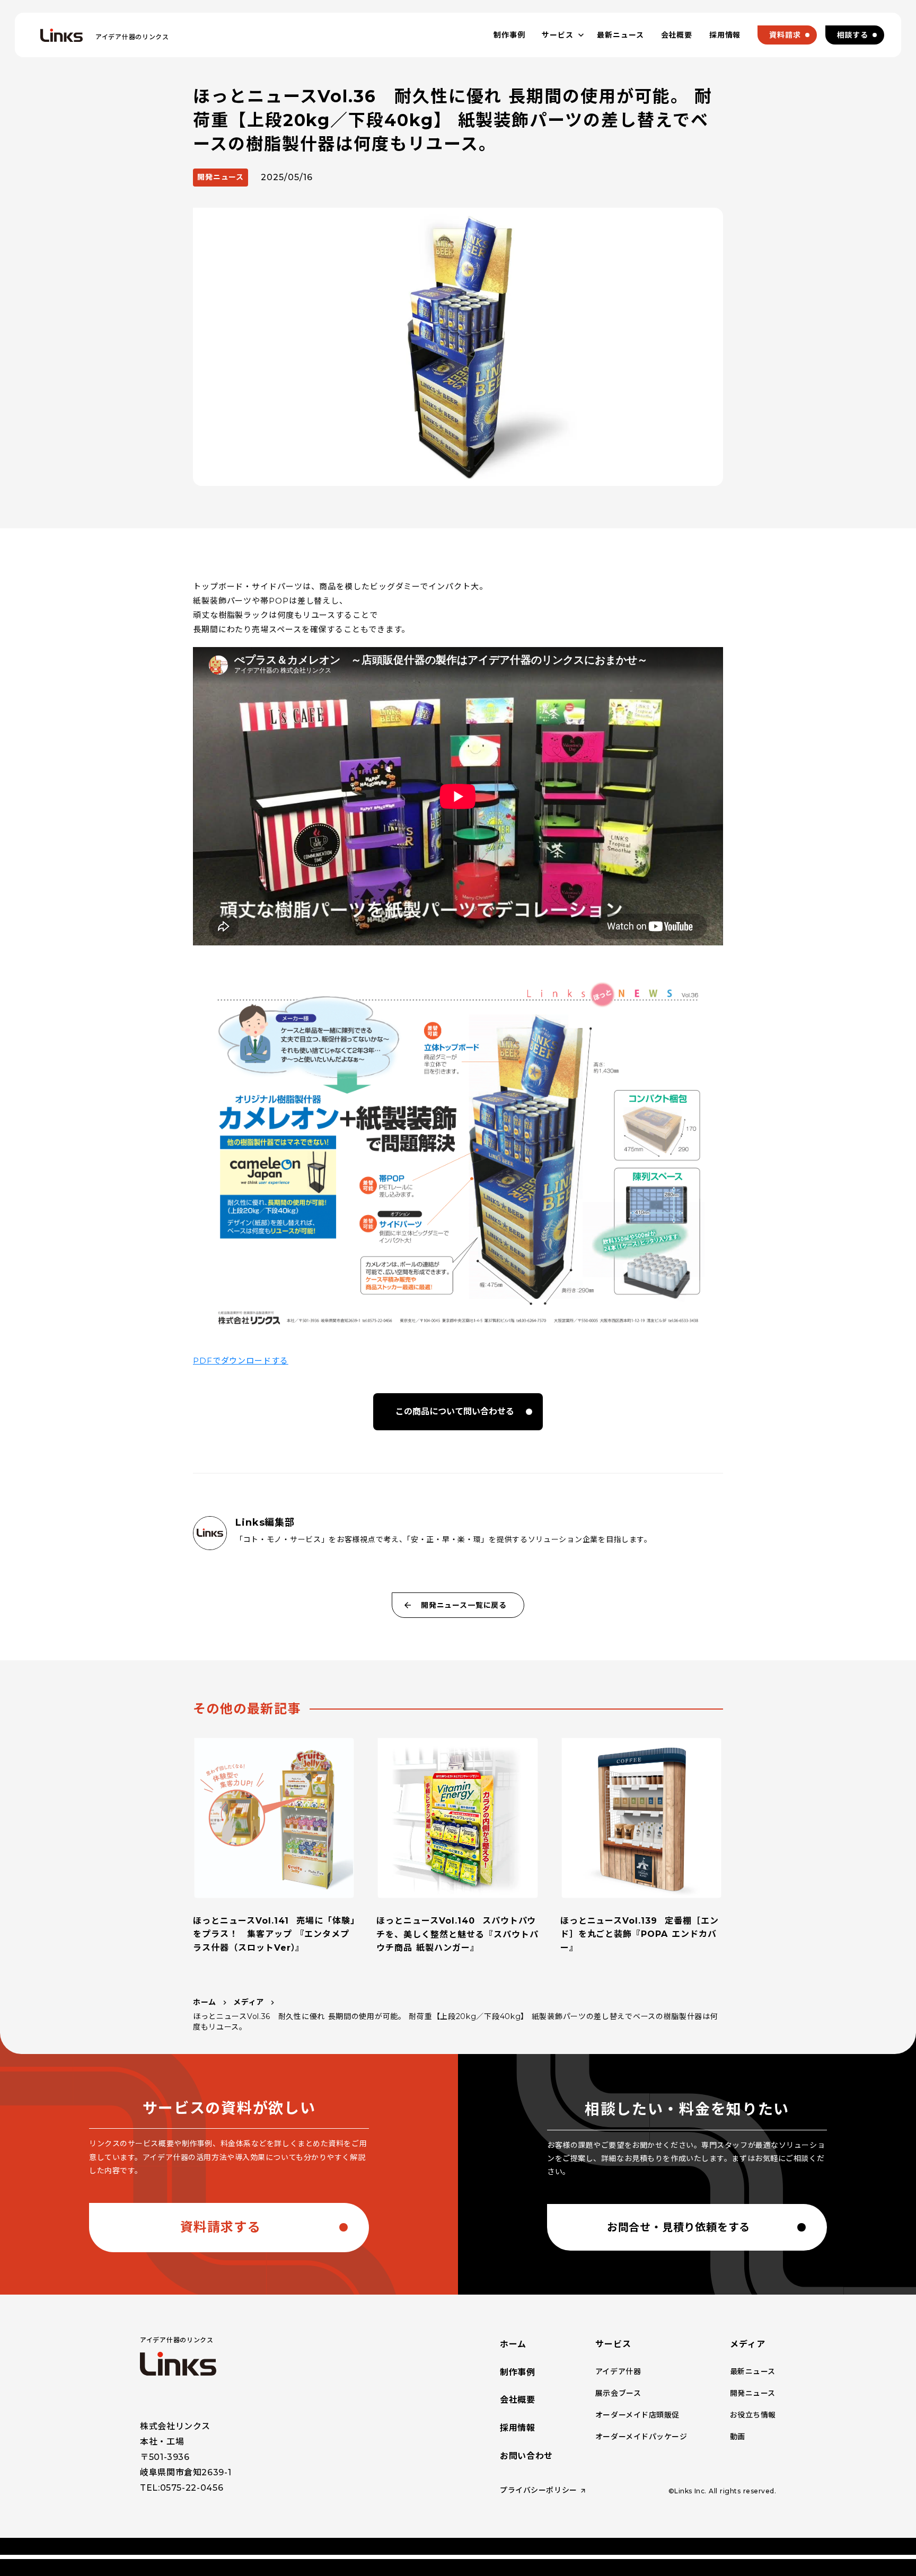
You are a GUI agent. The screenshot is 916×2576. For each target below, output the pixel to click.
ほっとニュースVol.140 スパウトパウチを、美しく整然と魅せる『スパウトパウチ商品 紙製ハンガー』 (457, 1934)
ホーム (205, 2002)
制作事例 (518, 2372)
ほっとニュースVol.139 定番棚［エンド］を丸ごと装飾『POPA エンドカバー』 (640, 1934)
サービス (613, 2344)
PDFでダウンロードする (241, 1361)
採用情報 (518, 2428)
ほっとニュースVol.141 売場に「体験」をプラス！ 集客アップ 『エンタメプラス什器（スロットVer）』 (274, 1934)
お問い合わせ (526, 2456)
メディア (249, 2002)
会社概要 (518, 2400)
